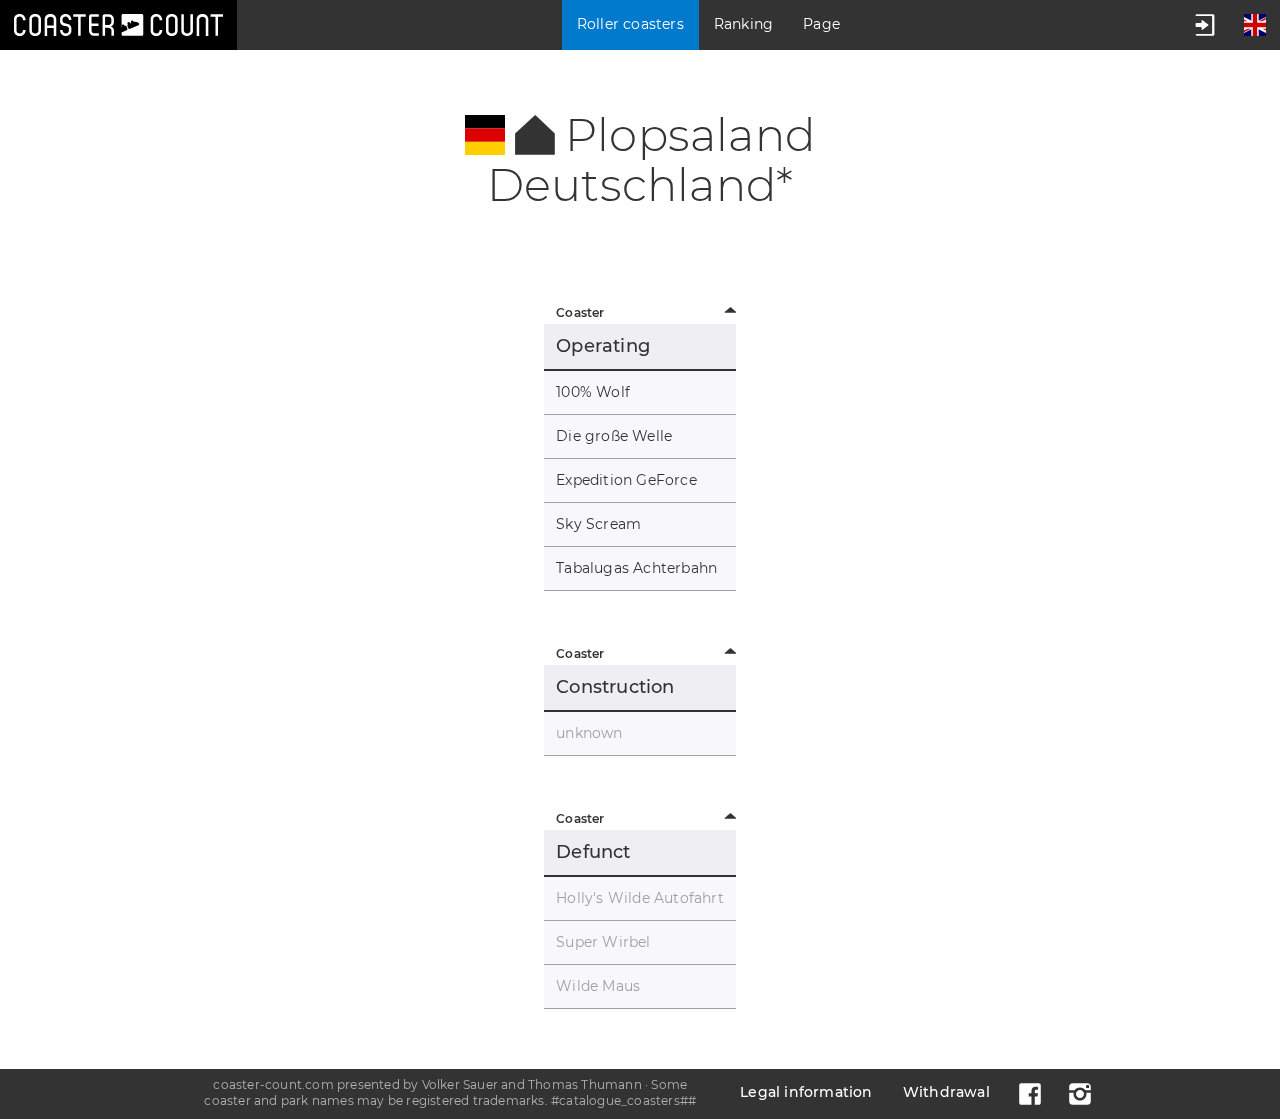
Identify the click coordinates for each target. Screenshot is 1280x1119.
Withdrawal (946, 1092)
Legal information (806, 1092)
